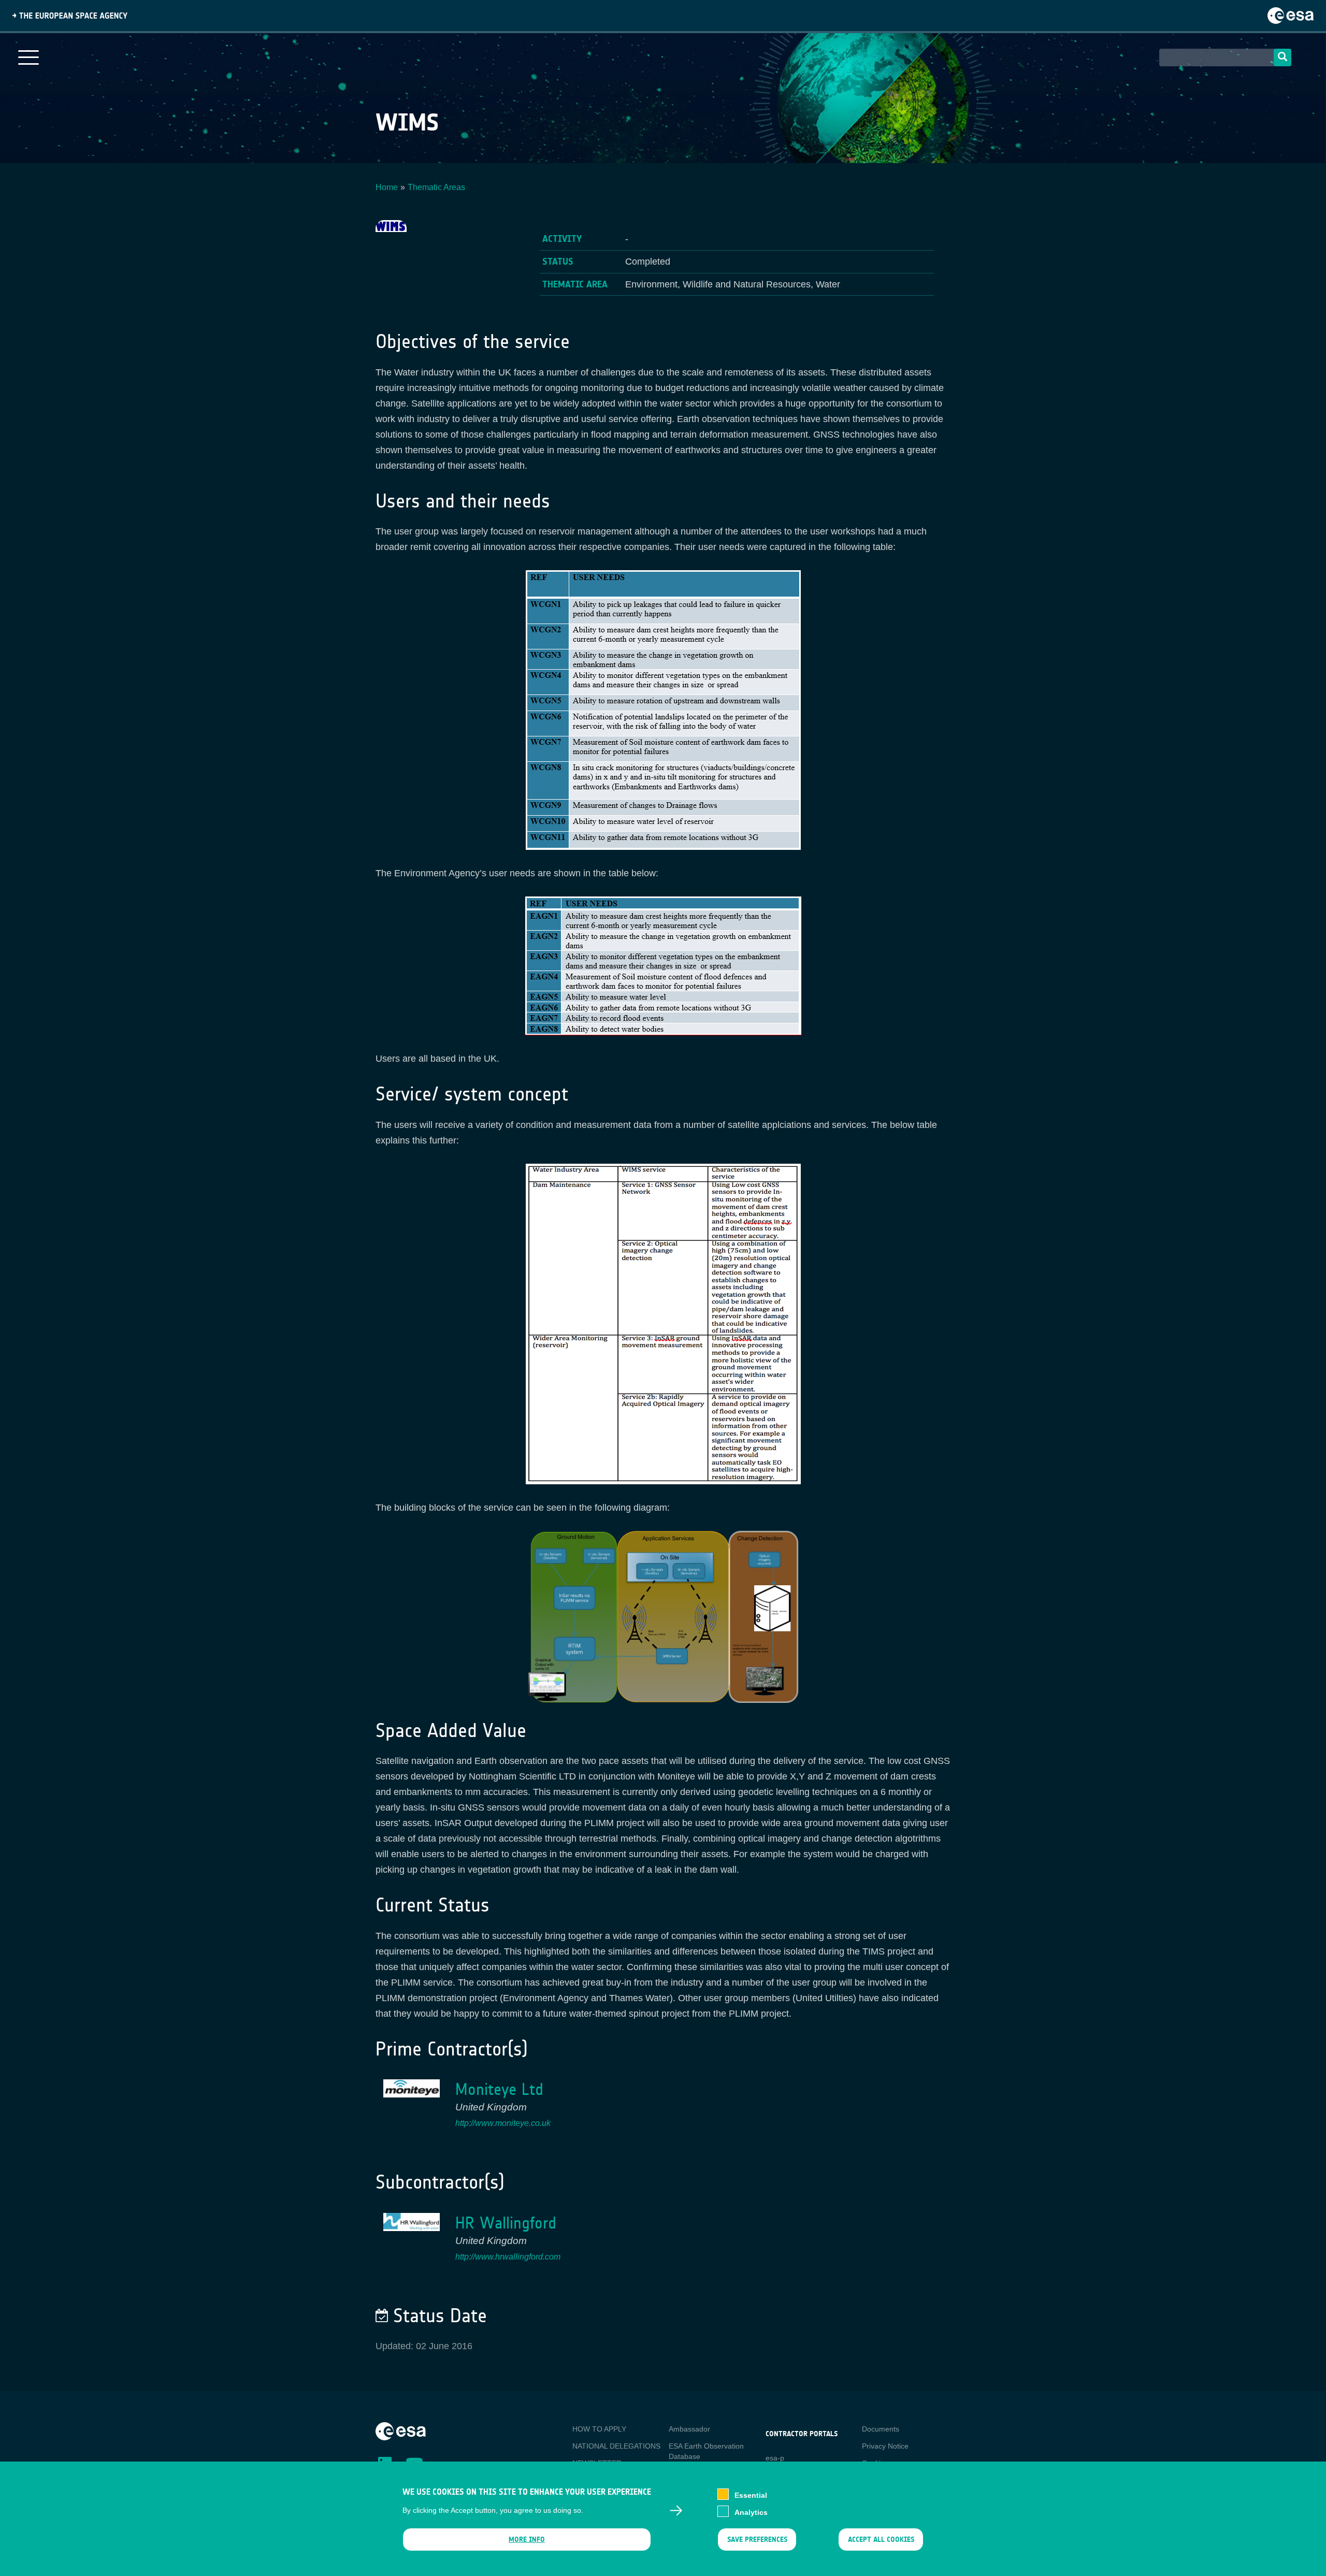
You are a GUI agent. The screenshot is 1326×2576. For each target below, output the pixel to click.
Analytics (751, 2512)
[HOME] (401, 2430)
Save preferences (757, 2539)
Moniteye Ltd (499, 2089)
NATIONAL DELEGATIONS (616, 2446)
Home (387, 187)
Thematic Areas (436, 187)
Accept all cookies (881, 2539)
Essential (751, 2495)
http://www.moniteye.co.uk (503, 2123)
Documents (881, 2429)
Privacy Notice (885, 2446)
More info (527, 2539)
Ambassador (689, 2429)
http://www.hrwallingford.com (508, 2257)
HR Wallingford (506, 2223)
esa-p (775, 2458)
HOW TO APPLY (599, 2429)
